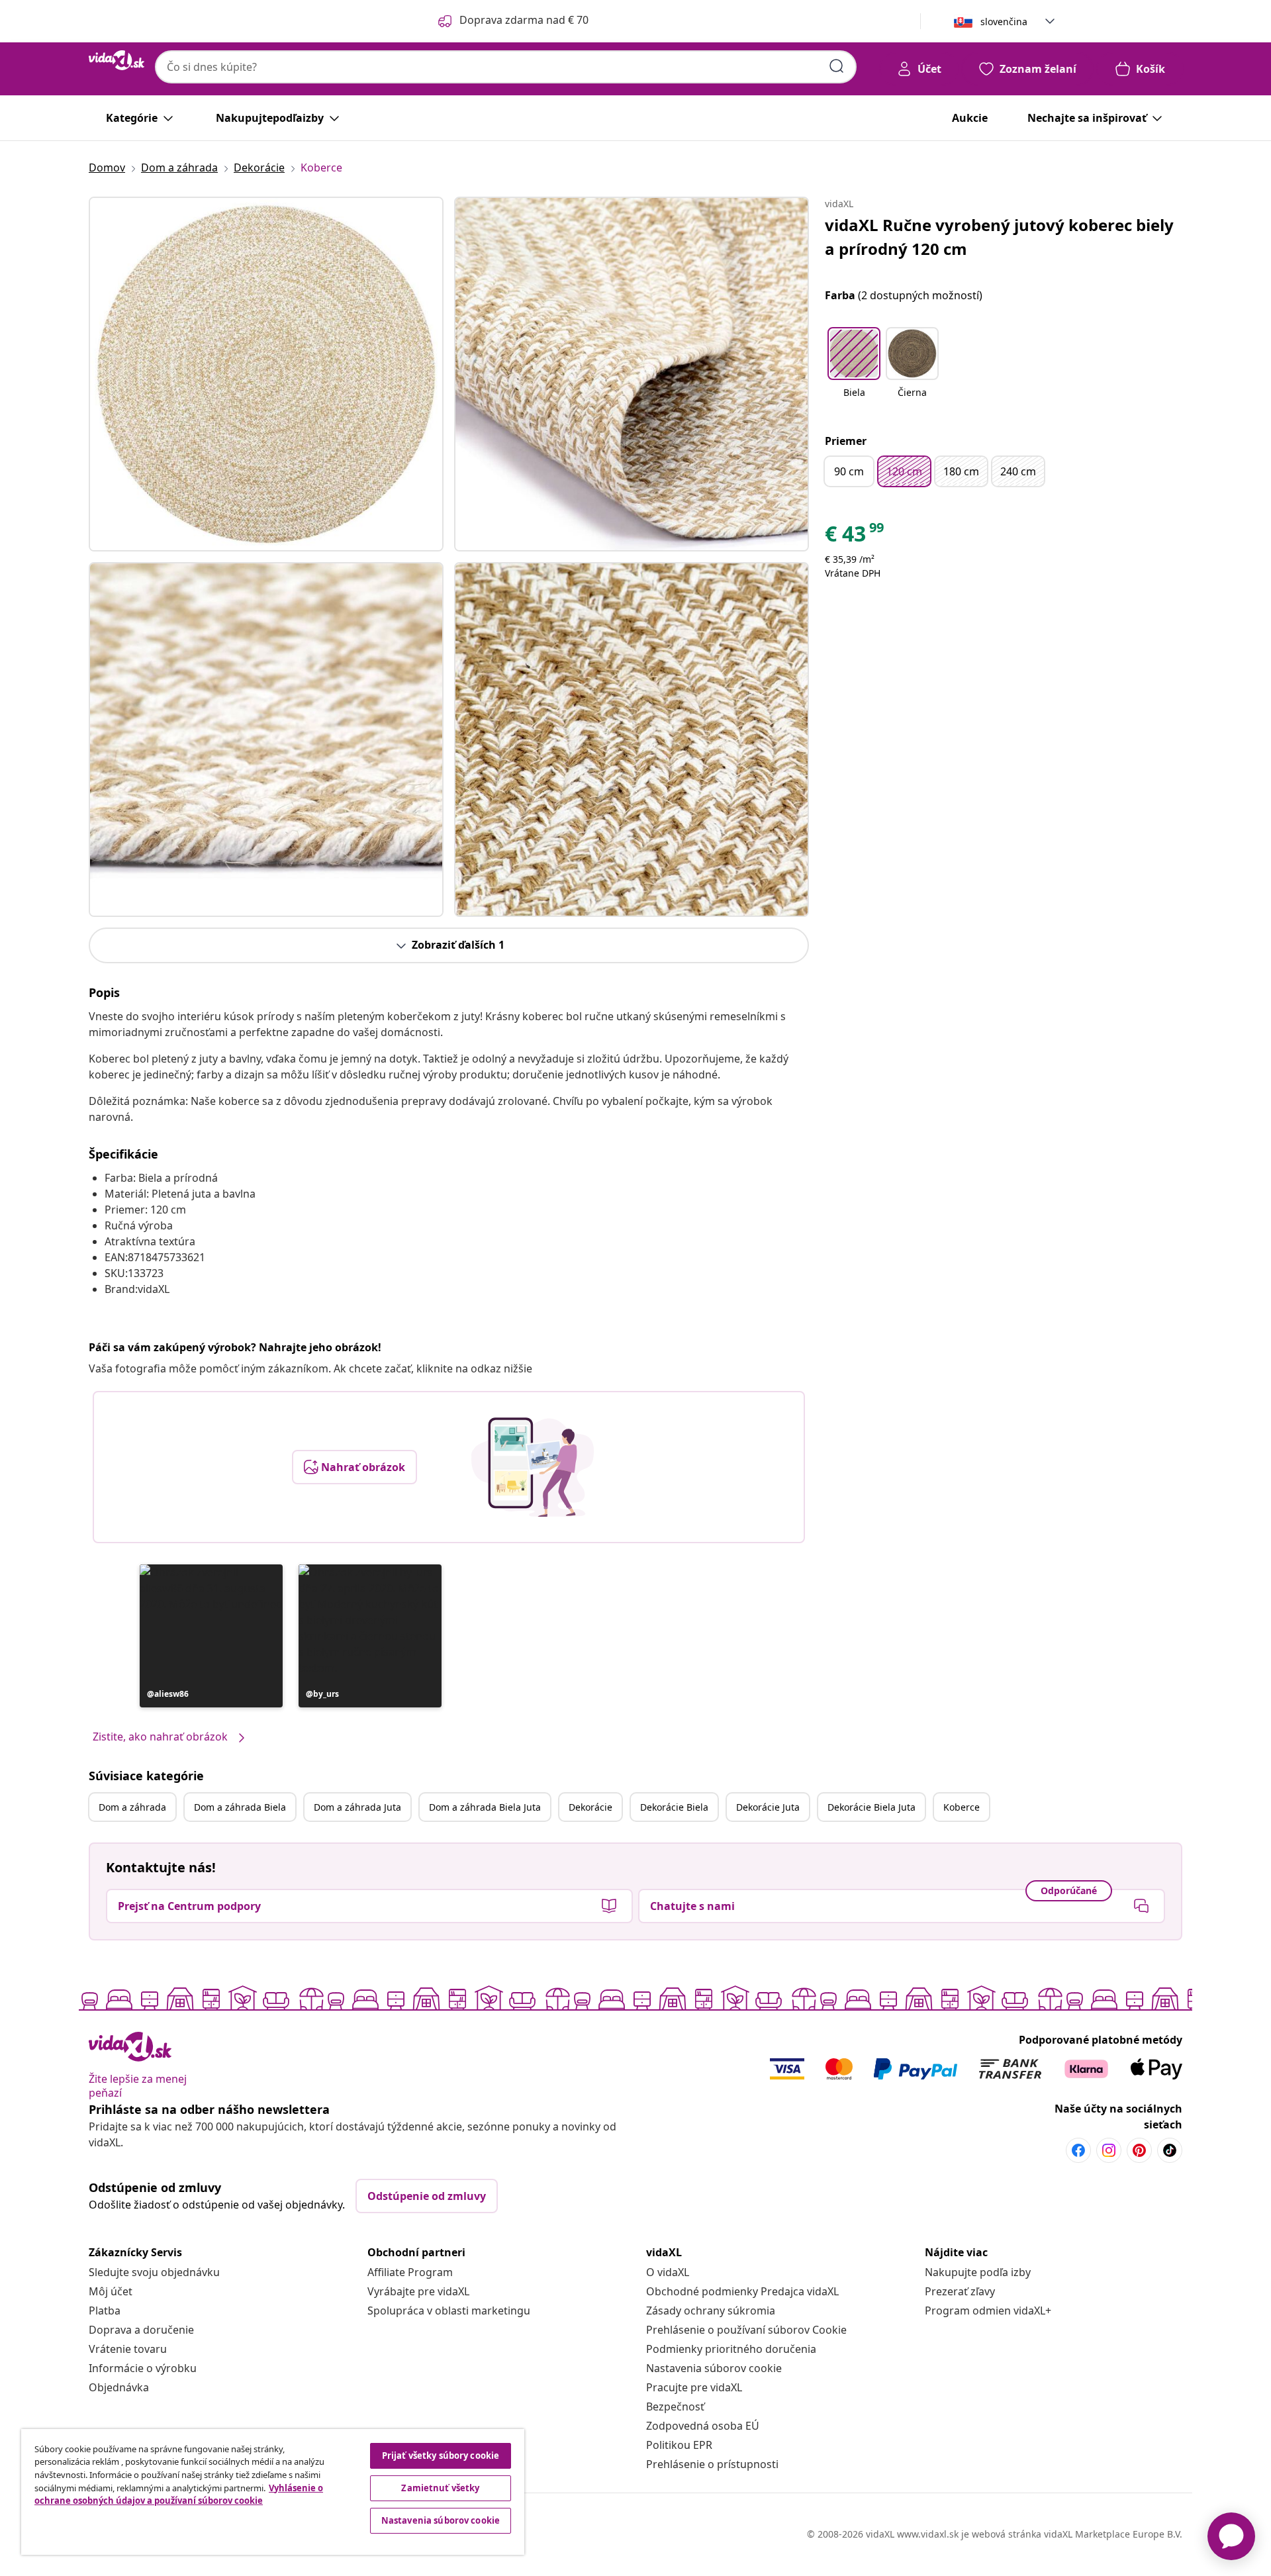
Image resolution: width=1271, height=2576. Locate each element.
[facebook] (1078, 2150)
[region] (273, 2492)
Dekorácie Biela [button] (674, 1807)
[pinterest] (1139, 2150)
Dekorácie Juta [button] (768, 1807)
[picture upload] (533, 1467)
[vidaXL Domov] (117, 60)
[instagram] (1109, 2150)
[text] (855, 537)
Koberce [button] (962, 1807)
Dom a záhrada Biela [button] (240, 1807)
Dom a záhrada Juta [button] (357, 1807)
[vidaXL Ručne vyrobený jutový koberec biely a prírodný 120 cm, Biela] (266, 374)
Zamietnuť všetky (440, 2488)
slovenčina (1004, 22)
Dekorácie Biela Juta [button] (871, 1807)
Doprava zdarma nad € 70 (524, 20)
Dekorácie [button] (590, 1807)
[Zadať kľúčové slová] (837, 66)
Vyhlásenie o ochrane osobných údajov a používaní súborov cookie (179, 2495)
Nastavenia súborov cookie (714, 2368)
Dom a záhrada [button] (132, 1807)
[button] (211, 1636)
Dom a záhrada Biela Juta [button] (485, 1807)
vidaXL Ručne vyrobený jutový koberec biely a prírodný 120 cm (999, 237)
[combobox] (506, 67)
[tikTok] (1170, 2150)
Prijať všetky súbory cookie (441, 2456)
